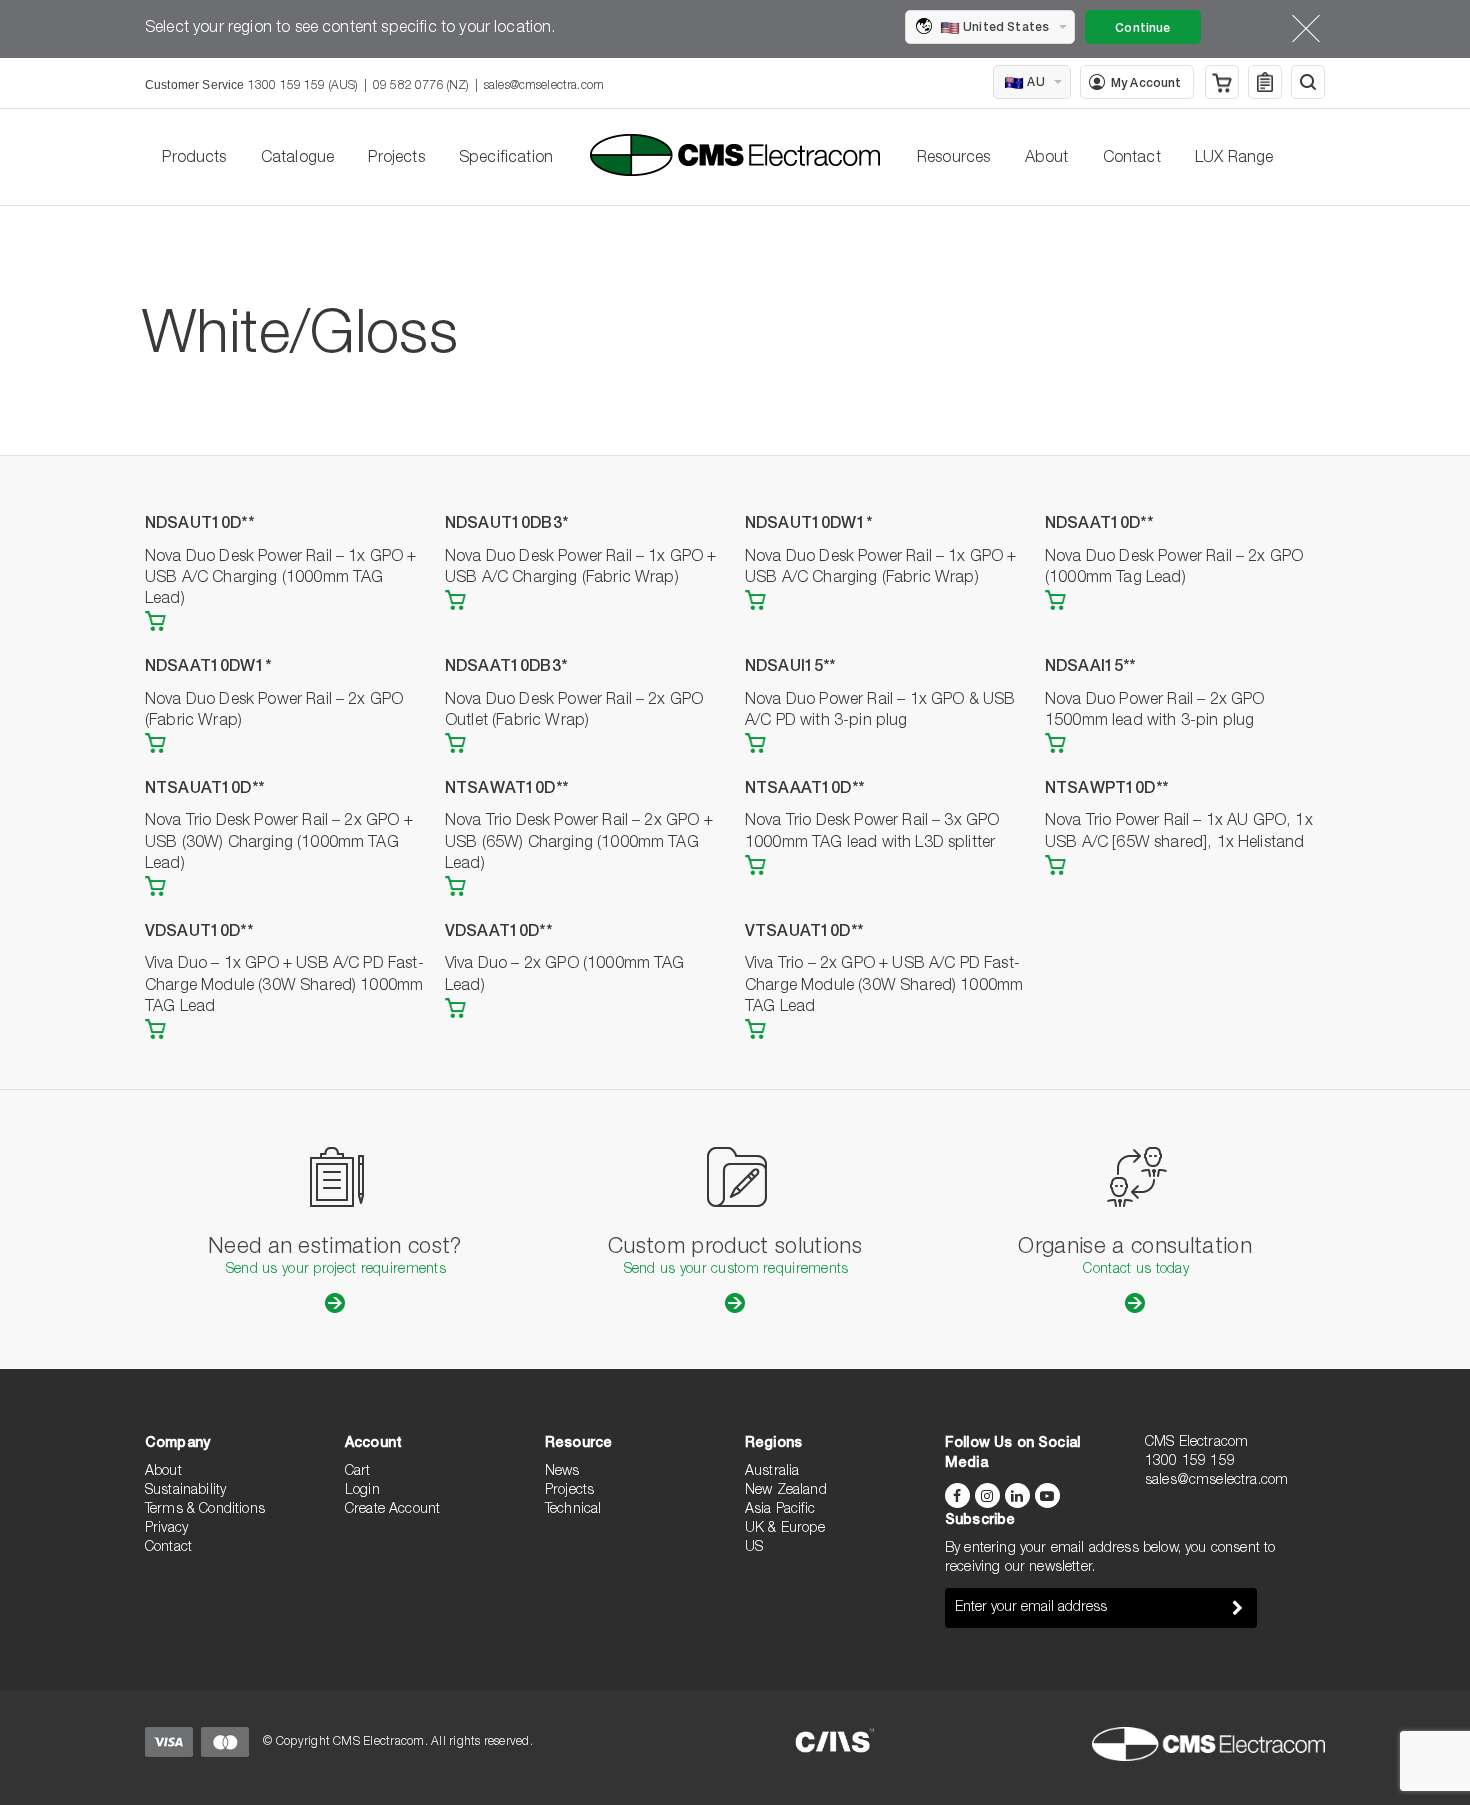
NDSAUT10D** (199, 525)
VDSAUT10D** (199, 933)
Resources (953, 159)
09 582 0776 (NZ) (421, 86)
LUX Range (1234, 159)
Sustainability (185, 1491)
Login (362, 1491)
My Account (1146, 84)
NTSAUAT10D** (204, 790)
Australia (772, 1472)
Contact (1132, 159)
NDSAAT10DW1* (208, 668)
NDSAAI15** (1090, 668)
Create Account (392, 1510)
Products (194, 159)
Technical (573, 1510)
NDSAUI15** (790, 668)
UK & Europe (785, 1529)
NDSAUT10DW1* (808, 525)
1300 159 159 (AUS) (303, 86)
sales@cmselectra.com (544, 86)
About (1047, 159)
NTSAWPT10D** (1106, 790)
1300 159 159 (1190, 1462)
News (562, 1472)
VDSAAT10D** (498, 933)
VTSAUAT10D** (804, 933)
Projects (396, 159)
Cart (358, 1472)
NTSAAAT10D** (804, 790)
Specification (506, 159)
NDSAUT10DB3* (506, 525)
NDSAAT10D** (1099, 525)
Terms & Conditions (205, 1510)
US (754, 1548)
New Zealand (786, 1491)
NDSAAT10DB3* (506, 668)
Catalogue (297, 159)
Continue (1142, 29)
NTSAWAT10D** (506, 790)
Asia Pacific (780, 1510)
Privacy (166, 1529)
